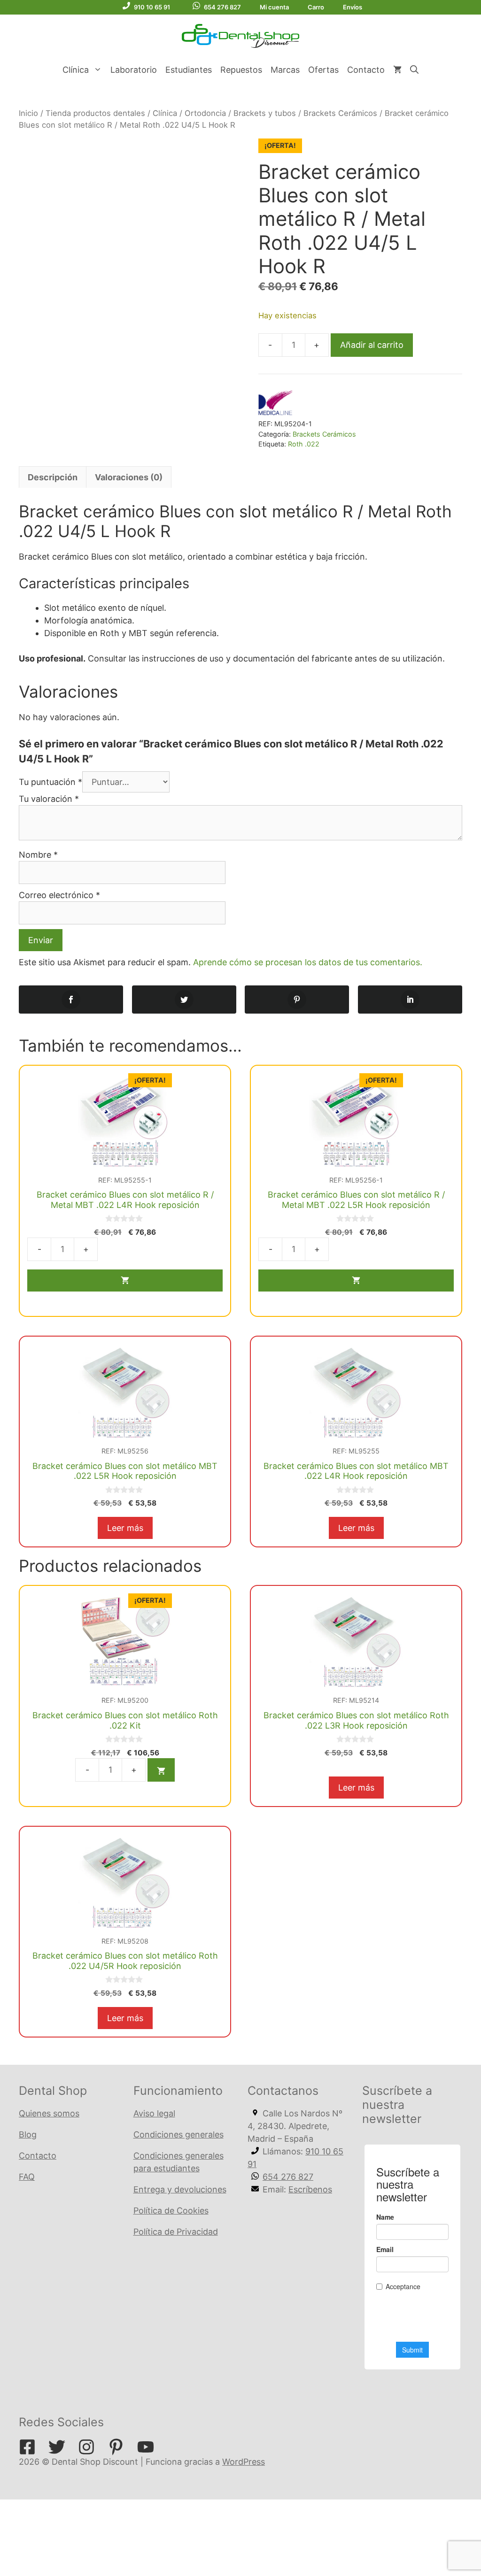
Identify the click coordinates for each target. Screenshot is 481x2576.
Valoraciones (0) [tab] (129, 477)
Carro (316, 7)
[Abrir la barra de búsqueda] (414, 70)
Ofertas (323, 70)
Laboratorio (134, 70)
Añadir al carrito (372, 345)
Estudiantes (189, 70)
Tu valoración (49, 799)
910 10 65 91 (152, 7)
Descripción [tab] (53, 477)
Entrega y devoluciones (180, 2189)
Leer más (125, 1528)
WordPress (244, 2462)
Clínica (76, 70)
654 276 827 (222, 7)
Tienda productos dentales (95, 113)
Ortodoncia (205, 113)
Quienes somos (49, 2113)
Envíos (353, 7)
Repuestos (241, 70)
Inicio (28, 113)
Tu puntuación (50, 782)
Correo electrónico (59, 895)
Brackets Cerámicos (340, 113)
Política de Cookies (171, 2211)
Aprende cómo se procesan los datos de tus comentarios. (308, 962)
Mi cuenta (274, 7)
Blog (28, 2134)
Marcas (285, 70)
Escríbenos (310, 2189)
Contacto (366, 70)
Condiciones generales (178, 2134)
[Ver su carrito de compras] (397, 70)
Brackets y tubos (265, 113)
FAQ (27, 2177)
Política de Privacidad (176, 2232)
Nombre (38, 855)
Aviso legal (154, 2113)
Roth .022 (304, 444)
